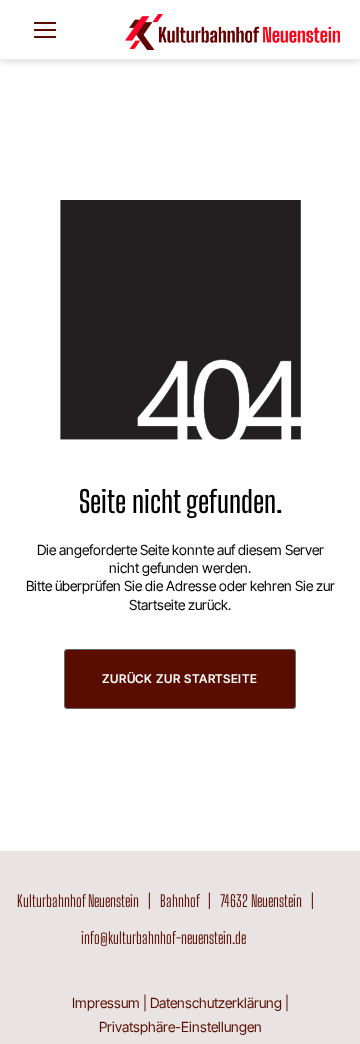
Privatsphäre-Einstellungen (180, 1026)
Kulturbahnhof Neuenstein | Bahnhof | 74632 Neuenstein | (168, 900)
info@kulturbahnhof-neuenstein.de (163, 937)
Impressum (106, 1002)
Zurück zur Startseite (179, 678)
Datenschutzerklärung (216, 1002)
